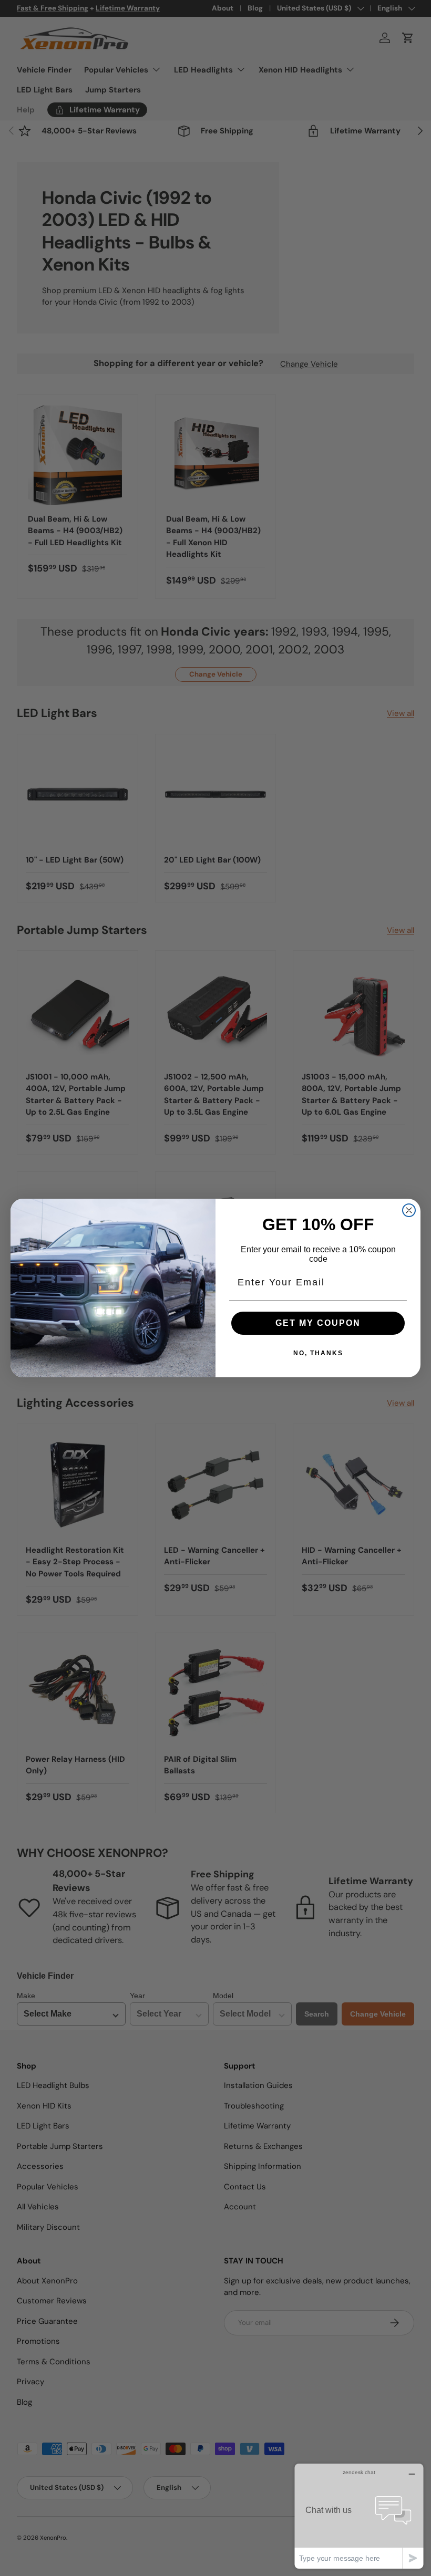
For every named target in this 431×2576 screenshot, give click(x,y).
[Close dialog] (409, 1210)
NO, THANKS (318, 1353)
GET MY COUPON (318, 1323)
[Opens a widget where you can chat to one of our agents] (359, 2516)
